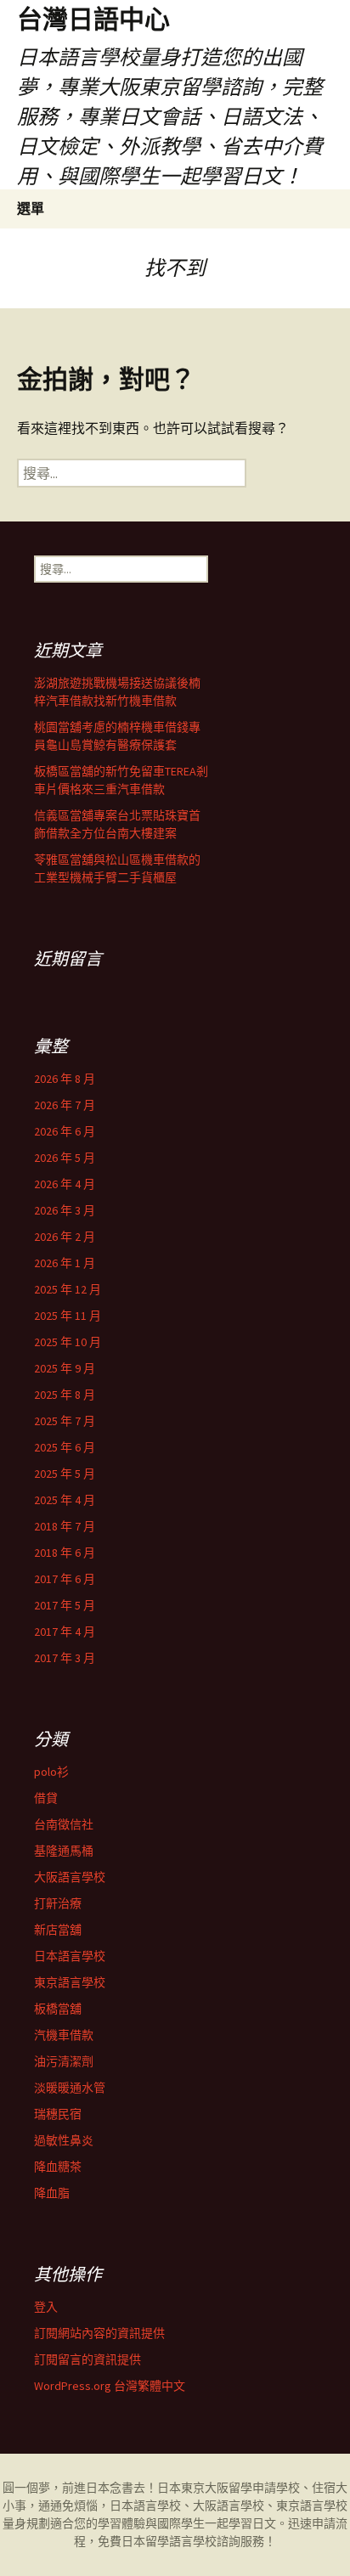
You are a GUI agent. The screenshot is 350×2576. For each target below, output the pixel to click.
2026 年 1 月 (65, 1263)
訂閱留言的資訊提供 (87, 2359)
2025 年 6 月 (65, 1447)
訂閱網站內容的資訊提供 (99, 2333)
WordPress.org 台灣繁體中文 (110, 2386)
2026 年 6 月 (65, 1131)
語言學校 (193, 2541)
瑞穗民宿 (58, 2114)
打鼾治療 (58, 1903)
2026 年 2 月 (65, 1237)
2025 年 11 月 (68, 1316)
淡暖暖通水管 (70, 2088)
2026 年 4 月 (65, 1184)
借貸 (46, 1798)
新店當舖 (58, 1930)
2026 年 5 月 (65, 1158)
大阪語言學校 (70, 1877)
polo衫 (51, 1772)
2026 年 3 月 (65, 1210)
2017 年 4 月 (65, 1632)
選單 (31, 208)
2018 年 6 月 (65, 1553)
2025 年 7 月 (65, 1421)
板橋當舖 (58, 2009)
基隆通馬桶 (64, 1851)
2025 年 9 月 (65, 1368)
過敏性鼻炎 (64, 2140)
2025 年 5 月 (65, 1474)
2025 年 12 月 (68, 1289)
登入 (46, 2307)
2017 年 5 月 (65, 1605)
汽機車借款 (64, 2035)
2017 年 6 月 (65, 1579)
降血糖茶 (58, 2167)
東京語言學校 (70, 1982)
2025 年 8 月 (65, 1395)
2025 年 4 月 (65, 1500)
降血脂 (52, 2193)
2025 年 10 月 (68, 1342)
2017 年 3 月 (65, 1658)
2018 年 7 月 (65, 1526)
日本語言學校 (70, 1956)
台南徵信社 (64, 1824)
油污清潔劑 (64, 2061)
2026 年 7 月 (65, 1105)
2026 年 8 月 (65, 1079)
